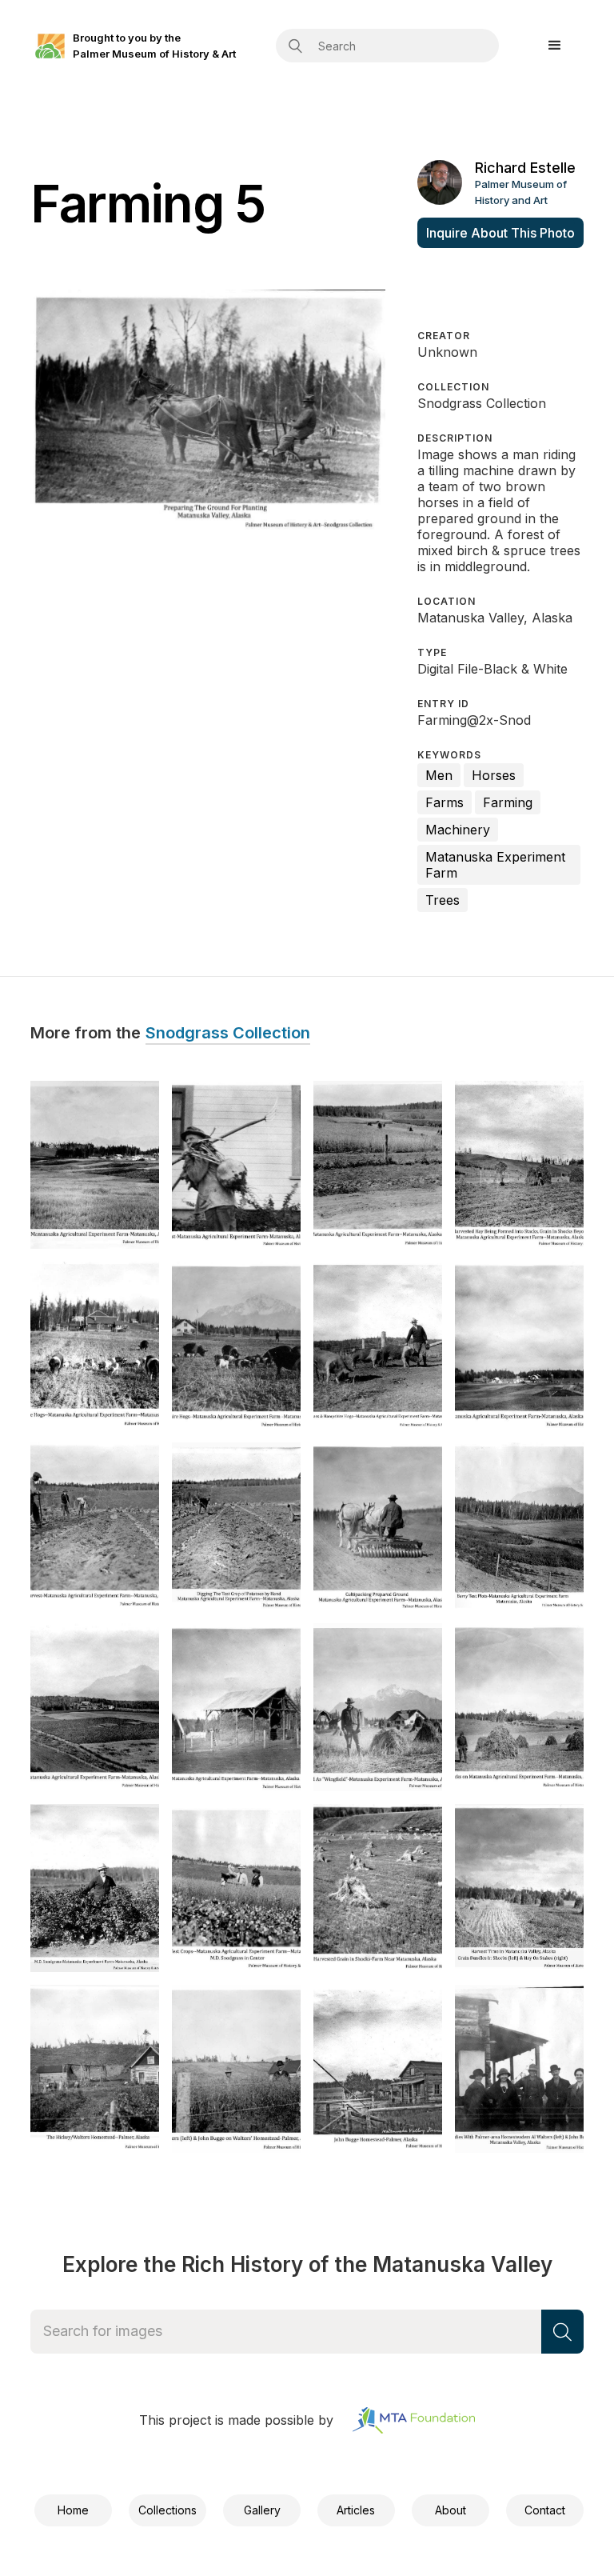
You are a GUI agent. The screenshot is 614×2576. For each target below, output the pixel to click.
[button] (555, 46)
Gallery (262, 2510)
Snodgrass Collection (228, 1034)
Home (73, 2510)
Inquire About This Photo (500, 233)
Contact (545, 2510)
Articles (356, 2510)
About (451, 2510)
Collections (167, 2510)
